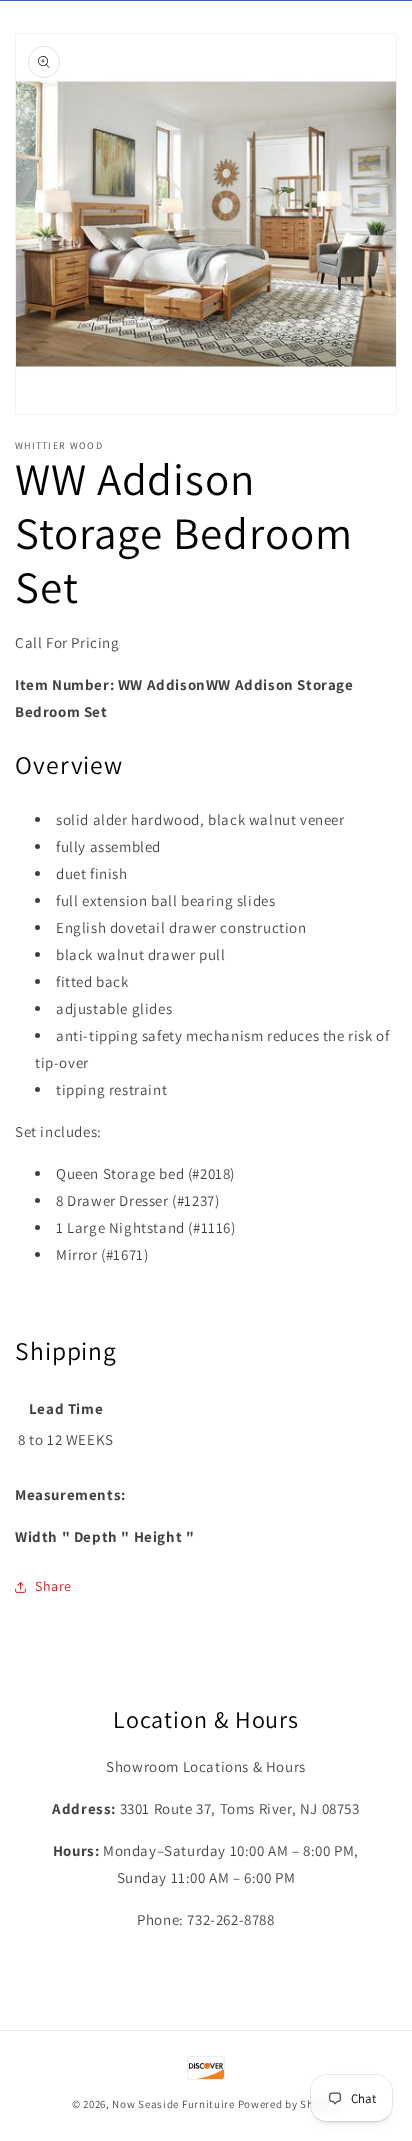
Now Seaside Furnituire (173, 2104)
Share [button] (53, 1586)
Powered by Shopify (289, 2104)
